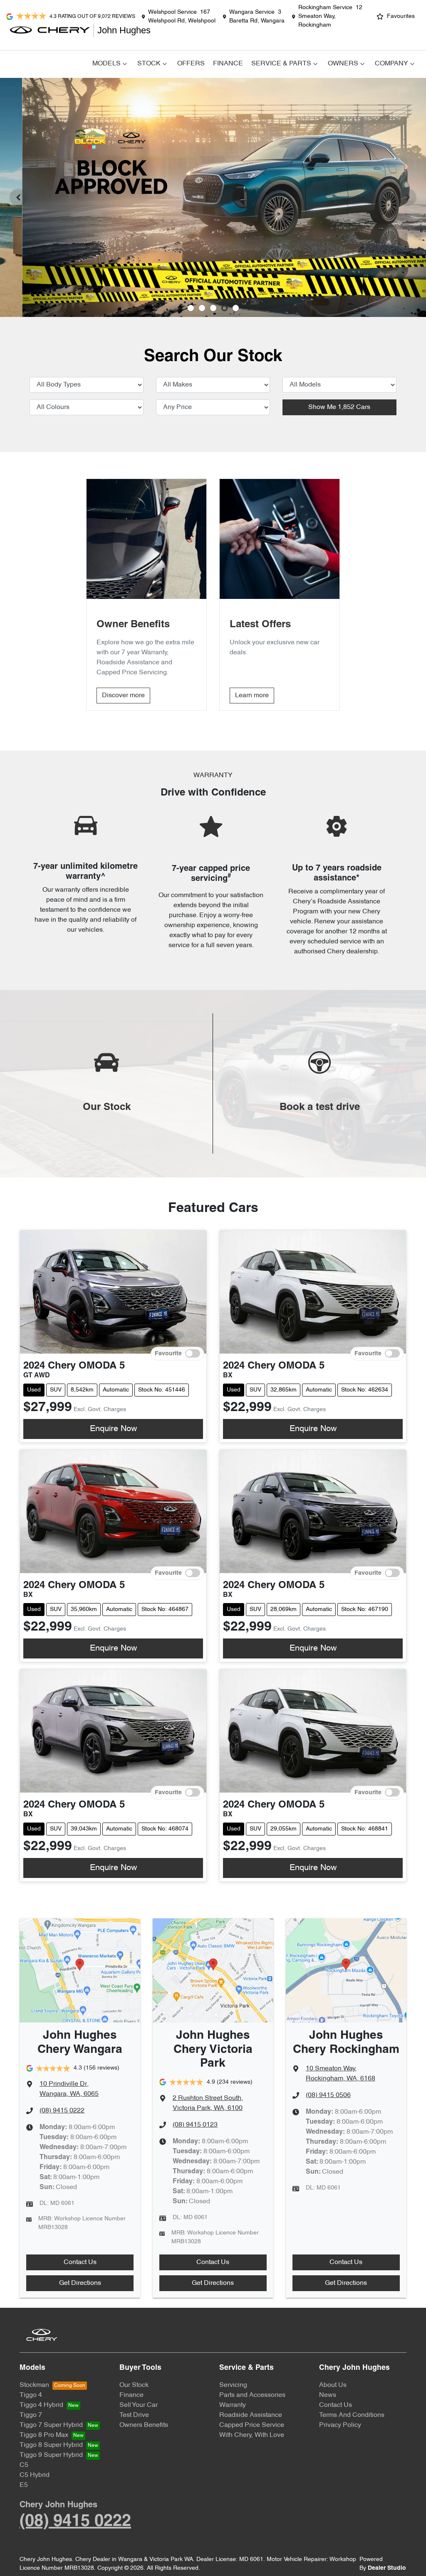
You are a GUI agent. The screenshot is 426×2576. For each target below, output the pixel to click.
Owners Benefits (144, 2425)
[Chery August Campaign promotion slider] (191, 308)
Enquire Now (113, 1429)
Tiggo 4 (31, 2395)
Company (391, 64)
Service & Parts (281, 64)
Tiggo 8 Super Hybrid (51, 2445)
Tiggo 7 (31, 2415)
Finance (228, 64)
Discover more (123, 696)
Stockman (34, 2385)
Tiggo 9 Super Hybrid (51, 2455)
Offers (191, 64)
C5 (24, 2465)
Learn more (252, 696)
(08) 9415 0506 (328, 2095)
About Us (333, 2385)
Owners (343, 64)
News (328, 2395)
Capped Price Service (252, 2425)
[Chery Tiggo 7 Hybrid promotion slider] (213, 308)
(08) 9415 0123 (195, 2125)
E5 (24, 2485)
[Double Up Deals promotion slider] (202, 308)
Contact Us (80, 2262)
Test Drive (134, 2415)
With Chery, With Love (252, 2435)
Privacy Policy (340, 2425)
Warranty (233, 2405)
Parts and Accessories (252, 2395)
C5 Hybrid (35, 2475)
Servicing (233, 2385)
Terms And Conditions (352, 2415)
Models (106, 64)
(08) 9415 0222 (62, 2111)
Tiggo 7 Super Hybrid (51, 2425)
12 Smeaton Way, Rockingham (330, 16)
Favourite (168, 1353)
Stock (149, 64)
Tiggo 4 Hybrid (41, 2405)
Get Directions (80, 2283)
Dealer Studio (387, 2568)
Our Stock (134, 2385)
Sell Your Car (139, 2405)
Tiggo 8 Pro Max (44, 2435)
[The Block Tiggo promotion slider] (224, 308)
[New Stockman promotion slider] (236, 308)
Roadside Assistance (251, 2415)
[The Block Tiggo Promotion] (213, 197)
